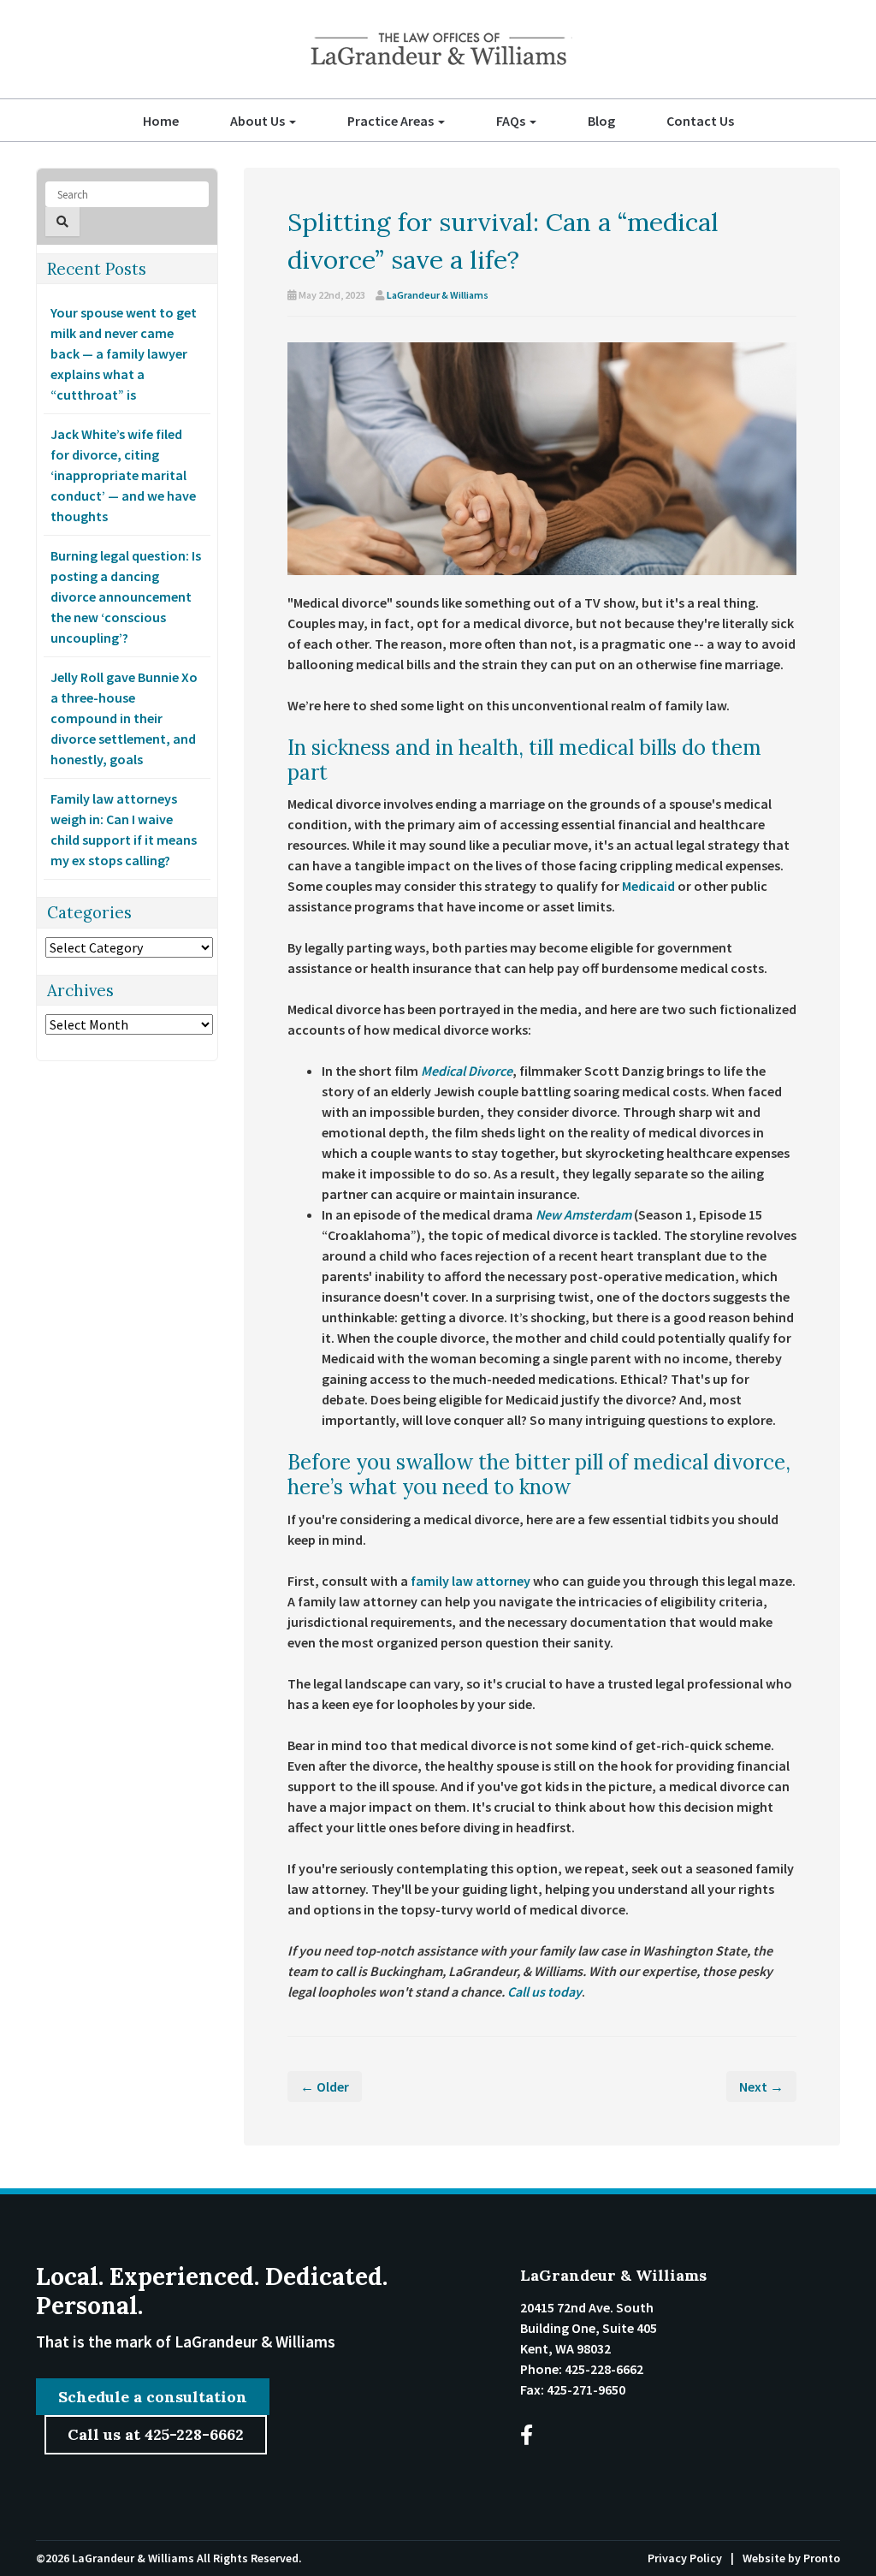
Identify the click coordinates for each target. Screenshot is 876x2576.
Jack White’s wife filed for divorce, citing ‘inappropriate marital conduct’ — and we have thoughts (123, 475)
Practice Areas (392, 121)
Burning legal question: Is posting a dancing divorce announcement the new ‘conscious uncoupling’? (126, 597)
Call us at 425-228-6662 (156, 2434)
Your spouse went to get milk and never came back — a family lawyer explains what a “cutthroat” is (124, 353)
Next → (761, 2086)
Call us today (545, 1991)
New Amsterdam (583, 1214)
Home (161, 121)
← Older (325, 2086)
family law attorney (471, 1581)
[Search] (62, 222)
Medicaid (648, 886)
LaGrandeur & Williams (438, 295)
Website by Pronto (791, 2558)
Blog (601, 121)
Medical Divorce (467, 1071)
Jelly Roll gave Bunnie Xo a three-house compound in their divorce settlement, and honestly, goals (124, 718)
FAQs (512, 121)
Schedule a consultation (153, 2397)
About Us (259, 121)
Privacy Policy (685, 2558)
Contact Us (700, 121)
